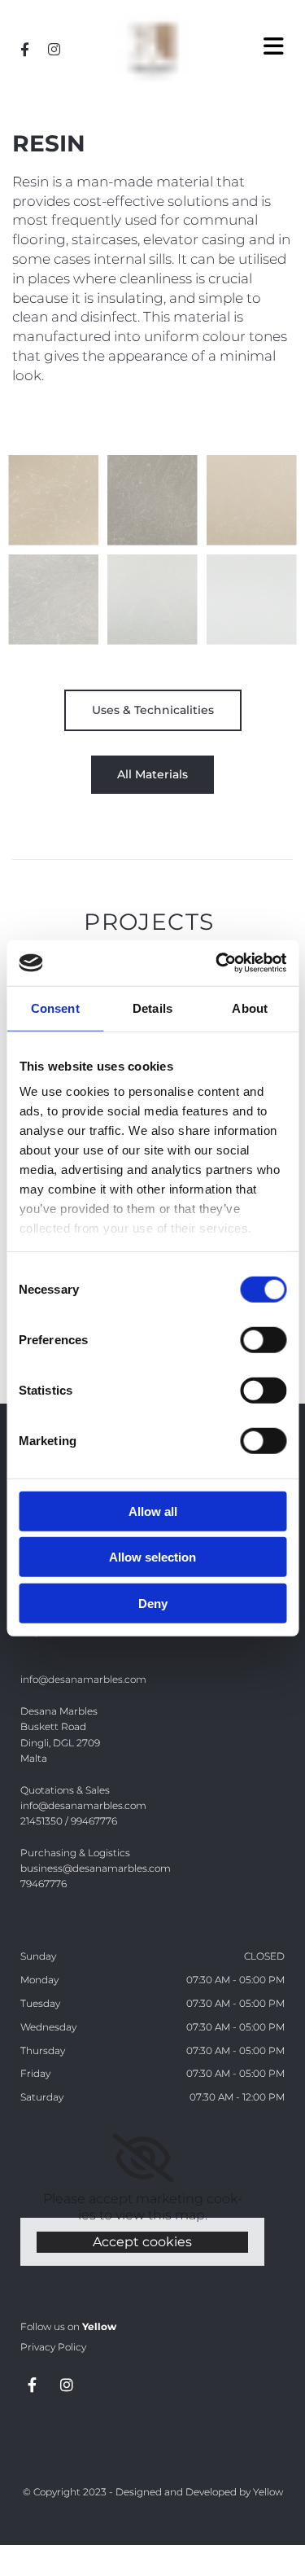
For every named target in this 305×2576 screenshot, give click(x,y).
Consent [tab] (55, 1008)
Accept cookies (142, 2242)
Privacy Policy (53, 2347)
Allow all (153, 1511)
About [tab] (250, 1008)
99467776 (94, 1821)
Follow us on (68, 2326)
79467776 (44, 1884)
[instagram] (54, 49)
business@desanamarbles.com (96, 1868)
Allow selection (152, 1557)
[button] (254, 47)
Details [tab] (152, 1008)
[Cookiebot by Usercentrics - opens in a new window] (217, 963)
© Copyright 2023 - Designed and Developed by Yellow (153, 2492)
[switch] (263, 1339)
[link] (143, 2158)
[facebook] (24, 49)
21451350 (41, 1821)
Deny (153, 1603)
